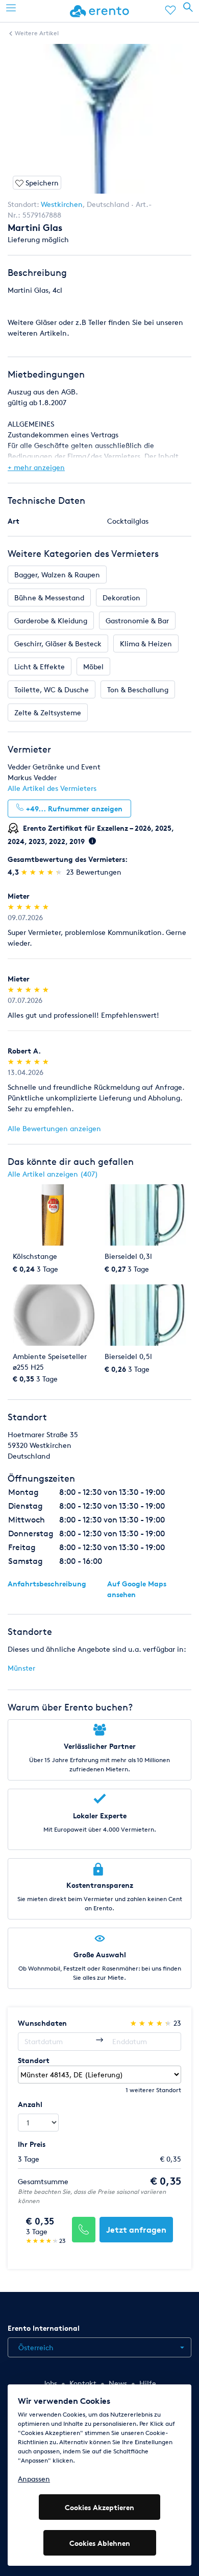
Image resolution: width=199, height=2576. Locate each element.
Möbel (93, 666)
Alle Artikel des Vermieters (52, 788)
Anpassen (34, 2479)
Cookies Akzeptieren (99, 2507)
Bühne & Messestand (49, 598)
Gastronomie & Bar (137, 620)
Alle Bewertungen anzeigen (54, 1128)
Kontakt (83, 2383)
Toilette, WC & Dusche (52, 689)
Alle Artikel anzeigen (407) (53, 1174)
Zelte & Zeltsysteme (48, 712)
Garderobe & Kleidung (51, 620)
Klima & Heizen (146, 643)
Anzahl (30, 2104)
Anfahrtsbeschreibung (47, 1584)
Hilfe (148, 2383)
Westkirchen (62, 204)
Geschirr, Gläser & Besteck (58, 643)
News (118, 2383)
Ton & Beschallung (138, 689)
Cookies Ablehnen (100, 2543)
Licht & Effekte (40, 666)
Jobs (50, 2383)
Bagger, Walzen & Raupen (57, 575)
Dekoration (121, 598)
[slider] (43, 872)
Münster (21, 1668)
